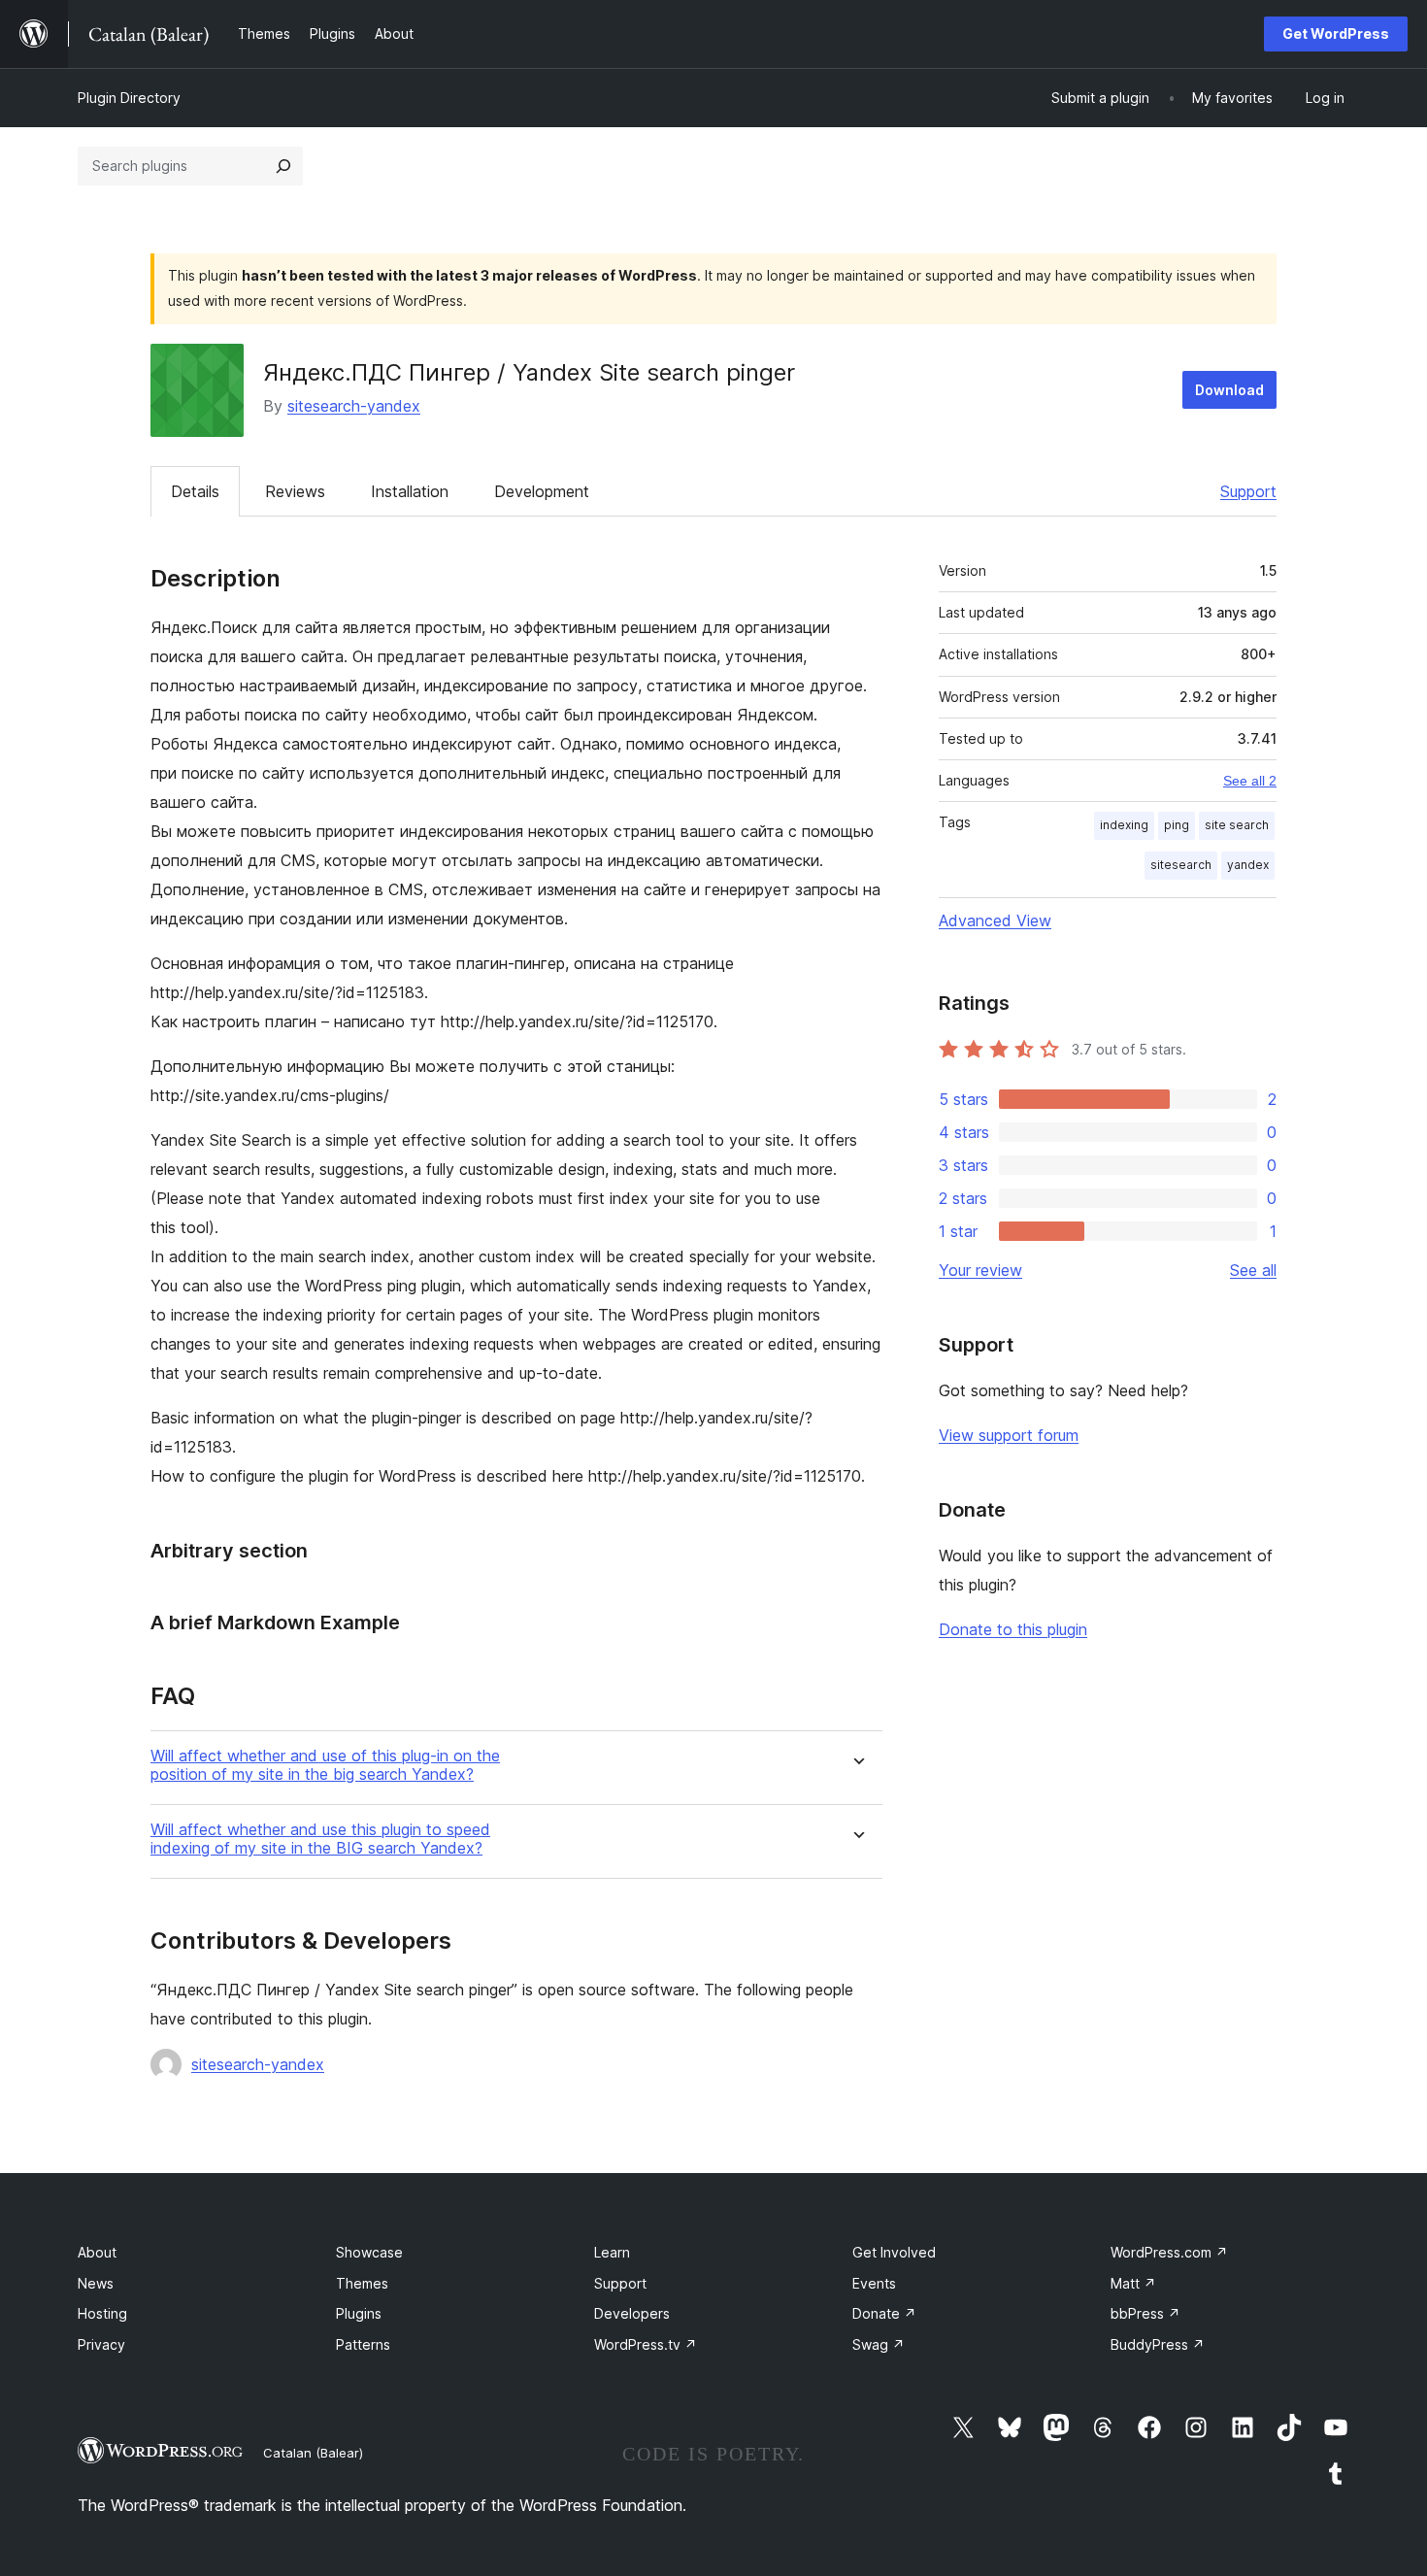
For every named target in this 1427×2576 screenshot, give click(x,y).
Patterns (363, 2344)
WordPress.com (1169, 2252)
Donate (884, 2313)
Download (1229, 390)
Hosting (102, 2313)
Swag (879, 2344)
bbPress (1145, 2313)
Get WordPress (1336, 33)
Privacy (101, 2344)
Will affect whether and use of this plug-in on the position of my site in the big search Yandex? (325, 1765)
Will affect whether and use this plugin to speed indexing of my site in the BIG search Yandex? (320, 1839)
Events (874, 2283)
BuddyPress (1158, 2344)
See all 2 (1250, 781)
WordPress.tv (646, 2344)
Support (1248, 491)
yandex (1248, 865)
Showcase (369, 2252)
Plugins (359, 2313)
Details (195, 491)
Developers (632, 2313)
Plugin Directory (129, 98)
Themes (362, 2283)
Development (542, 491)
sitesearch (1181, 865)
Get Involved (894, 2252)
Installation (410, 491)
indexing (1124, 825)
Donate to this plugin (1013, 1629)
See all (1253, 1270)
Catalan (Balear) (313, 2453)
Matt (1133, 2283)
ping (1177, 825)
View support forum (1009, 1435)
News (96, 2283)
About (97, 2252)
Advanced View (995, 920)
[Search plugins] (283, 166)
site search (1237, 825)
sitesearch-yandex (354, 406)
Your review (980, 1270)
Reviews (295, 491)
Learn (612, 2252)
